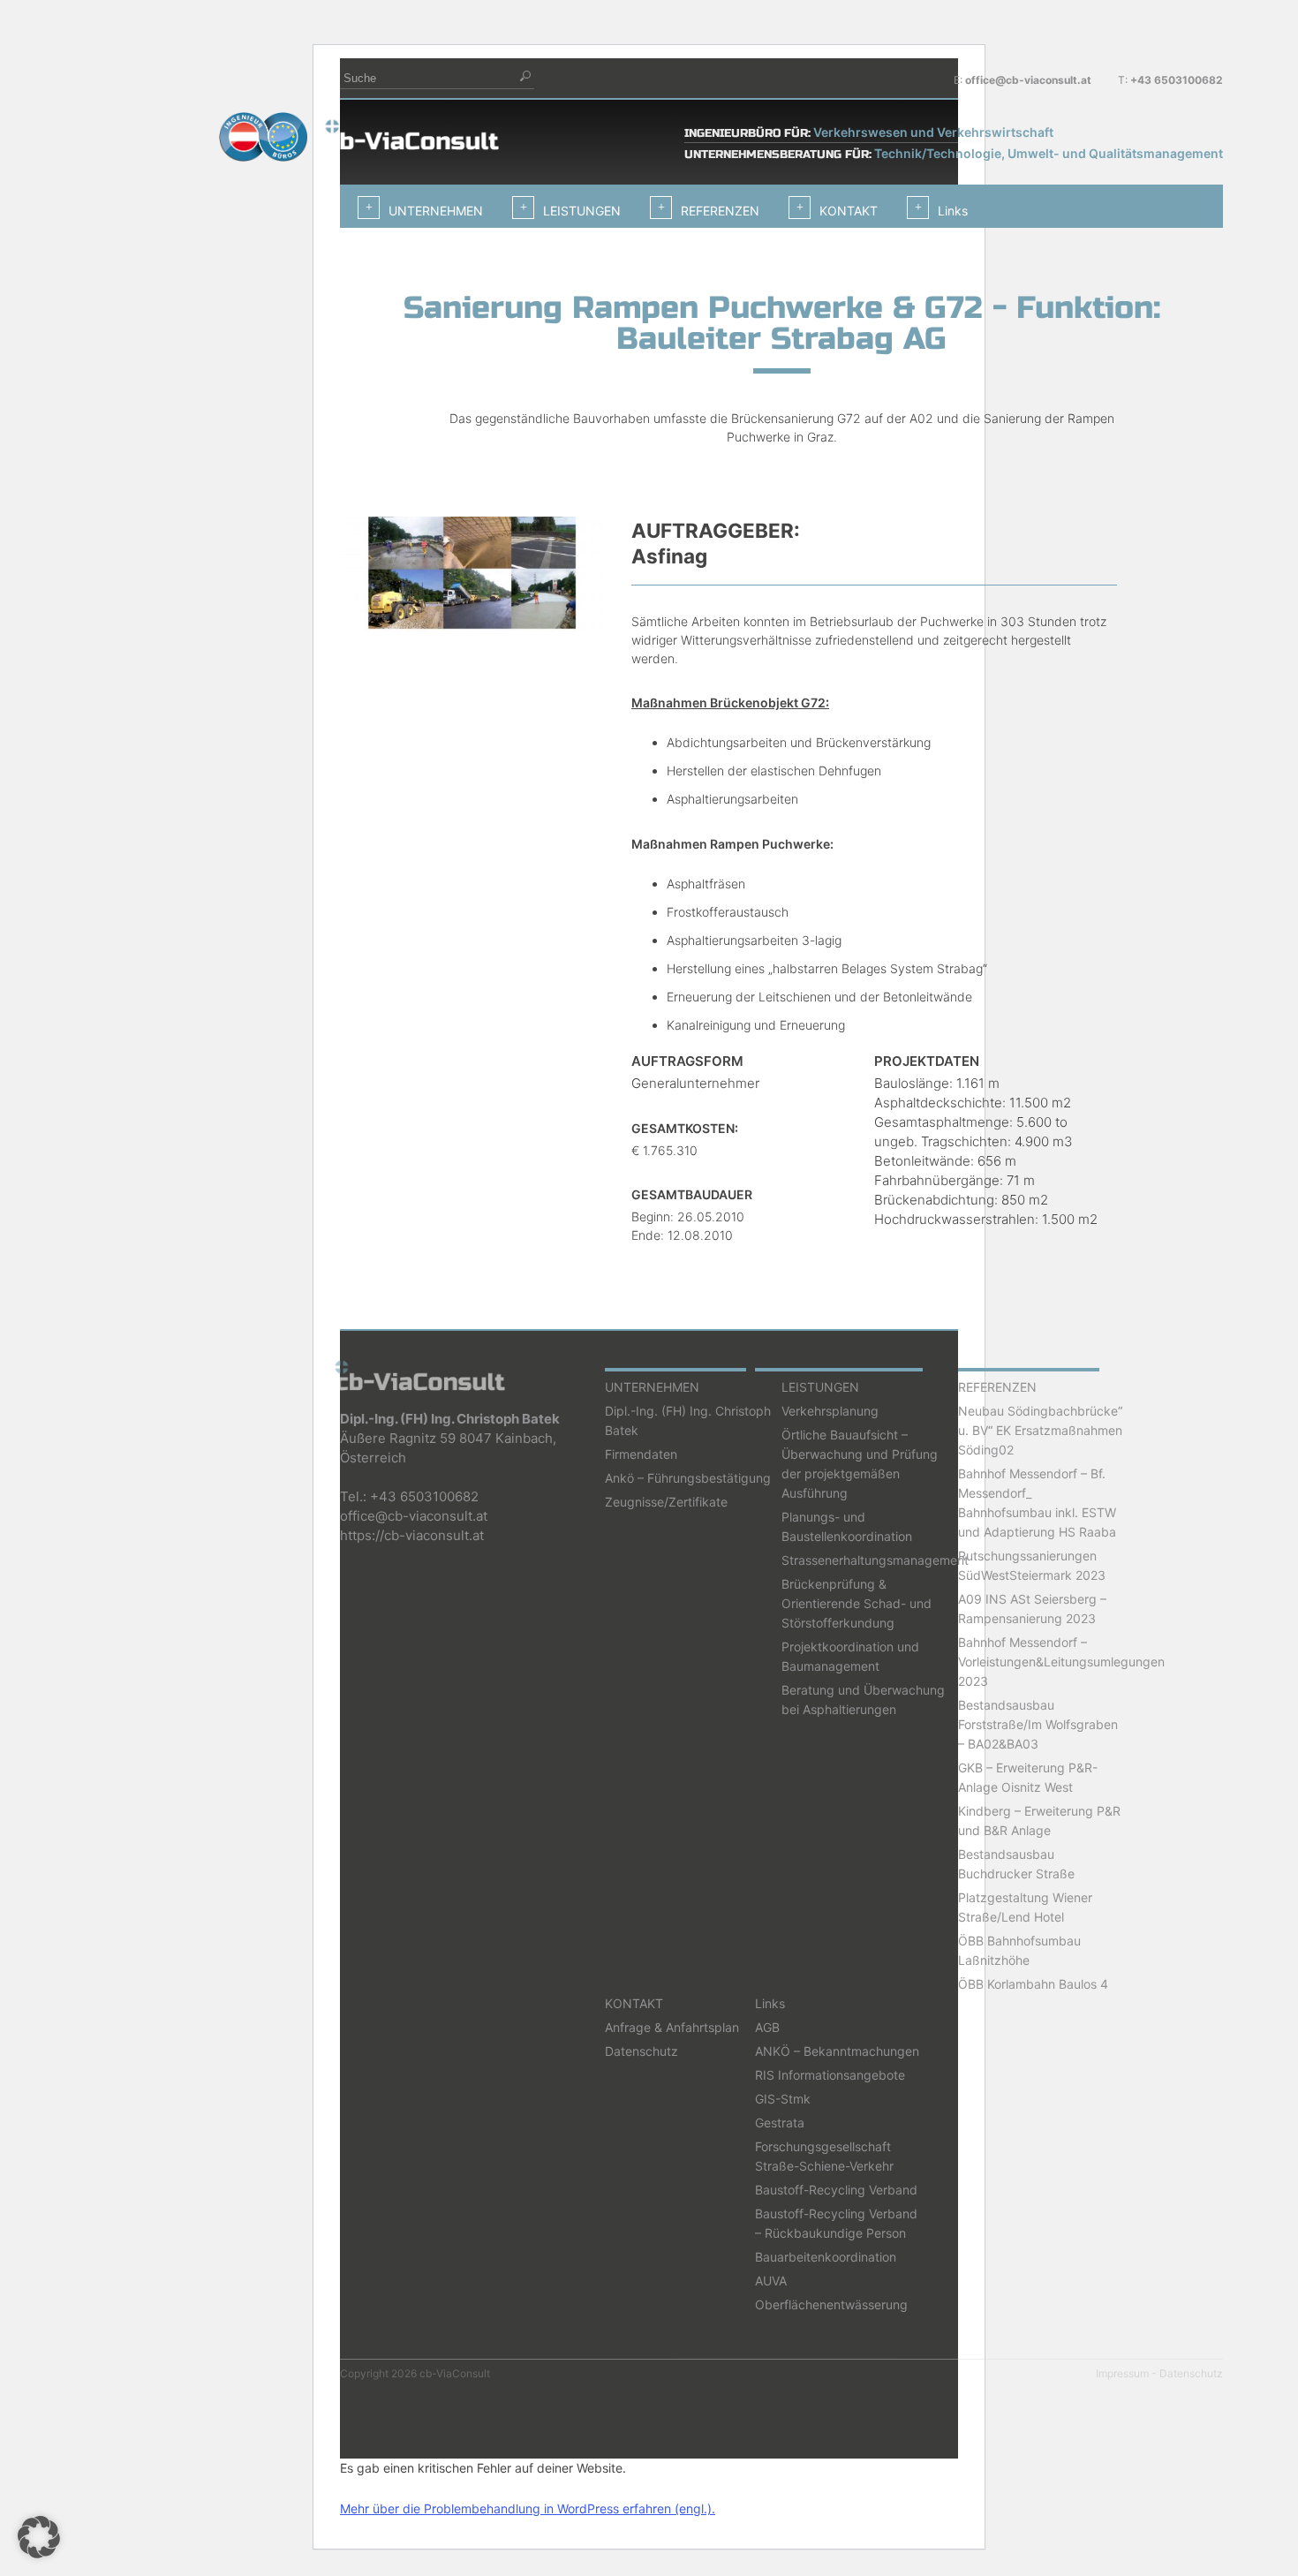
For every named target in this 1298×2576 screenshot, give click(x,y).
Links (953, 211)
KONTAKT (849, 211)
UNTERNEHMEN (436, 211)
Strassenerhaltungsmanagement (875, 1560)
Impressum (1122, 2373)
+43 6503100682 (1177, 80)
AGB (767, 2027)
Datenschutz (641, 2051)
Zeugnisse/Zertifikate (666, 1502)
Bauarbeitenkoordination (826, 2257)
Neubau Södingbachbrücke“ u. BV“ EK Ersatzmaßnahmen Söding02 (1040, 1430)
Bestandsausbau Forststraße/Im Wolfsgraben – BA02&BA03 (1038, 1724)
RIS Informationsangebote (830, 2075)
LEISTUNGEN (582, 211)
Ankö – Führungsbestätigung (688, 1478)
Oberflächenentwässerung (831, 2304)
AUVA (771, 2281)
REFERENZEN (720, 211)
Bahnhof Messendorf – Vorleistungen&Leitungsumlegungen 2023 (1061, 1662)
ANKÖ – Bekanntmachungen (837, 2051)
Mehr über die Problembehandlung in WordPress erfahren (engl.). (528, 2508)
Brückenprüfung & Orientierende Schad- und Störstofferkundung (857, 1603)
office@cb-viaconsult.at (1028, 80)
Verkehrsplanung (830, 1411)
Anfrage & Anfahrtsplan (672, 2027)
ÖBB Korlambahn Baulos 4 (1033, 1984)
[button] (39, 2537)
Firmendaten (641, 1454)
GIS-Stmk (783, 2099)
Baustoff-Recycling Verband (836, 2190)
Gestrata (780, 2123)
